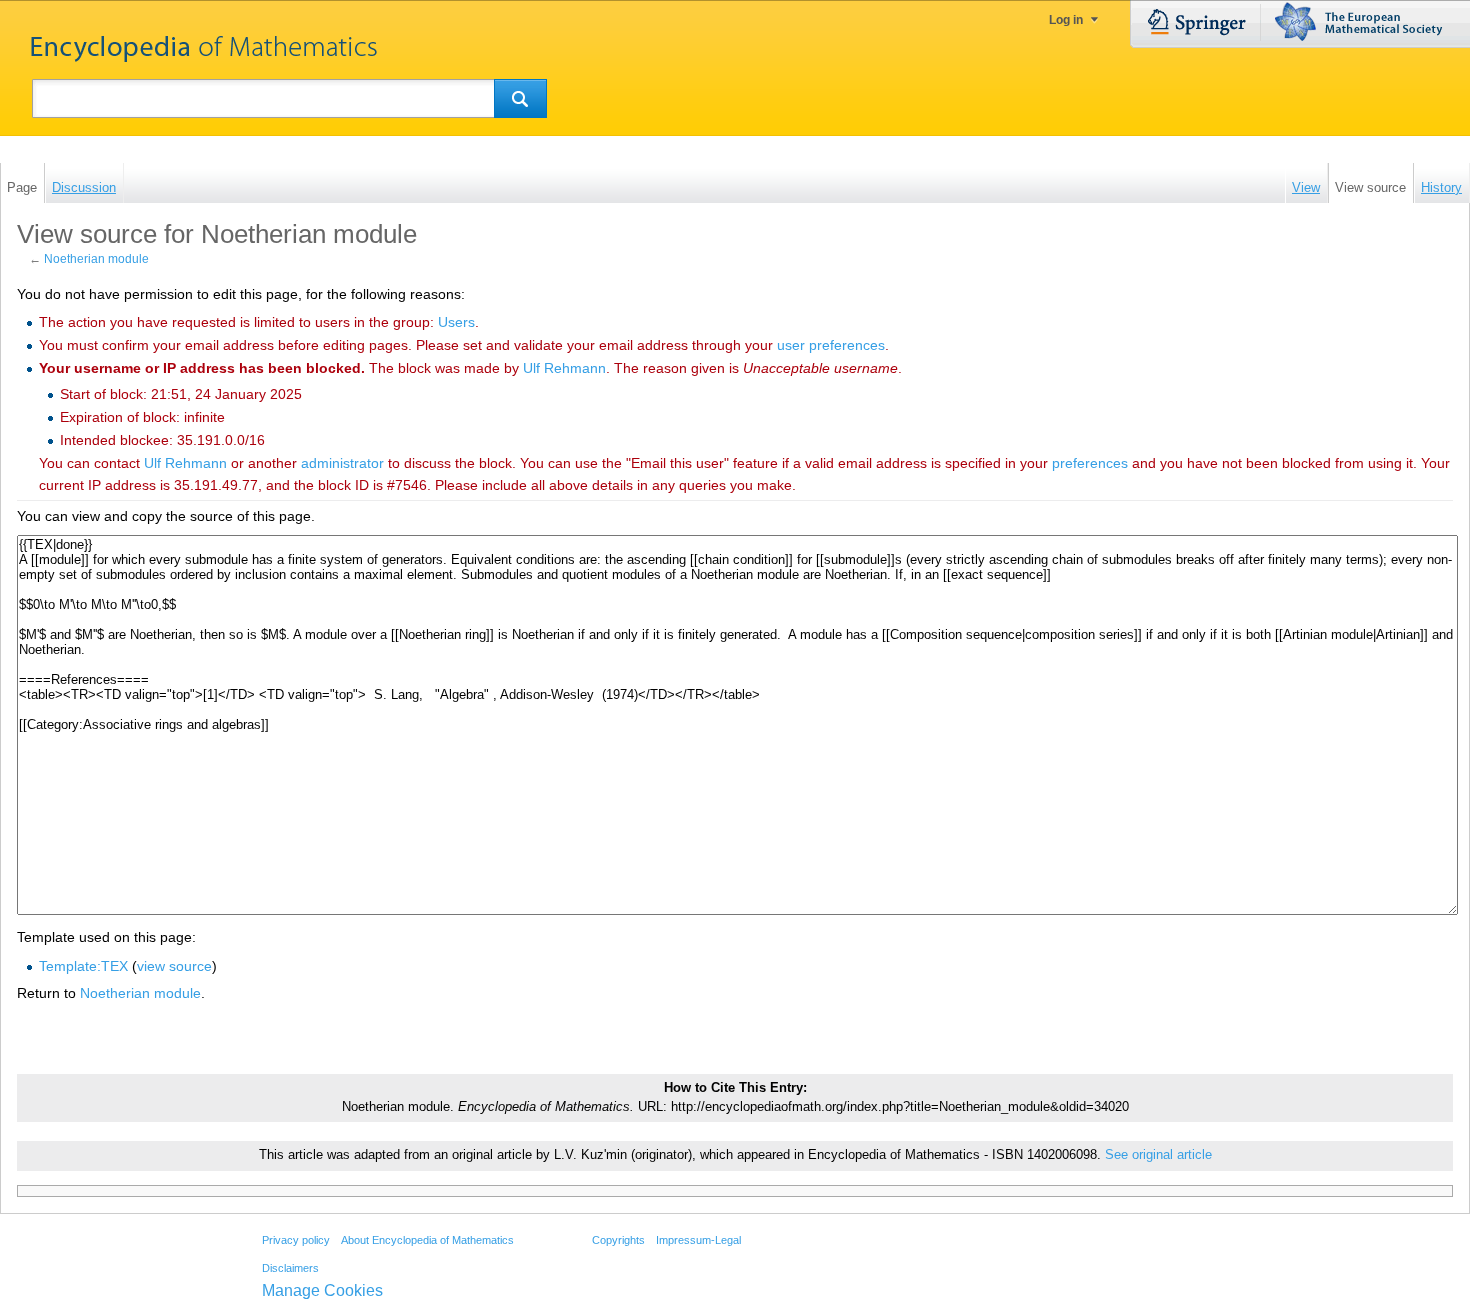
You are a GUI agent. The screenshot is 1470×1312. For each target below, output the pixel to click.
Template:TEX (83, 966)
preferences (1090, 463)
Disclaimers (290, 1268)
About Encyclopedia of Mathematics (427, 1240)
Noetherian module (96, 259)
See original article (1158, 1155)
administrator (342, 463)
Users (456, 322)
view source (174, 966)
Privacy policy (296, 1240)
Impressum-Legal (698, 1240)
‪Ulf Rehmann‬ (564, 368)
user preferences (831, 345)
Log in (1066, 20)
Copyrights (618, 1240)
